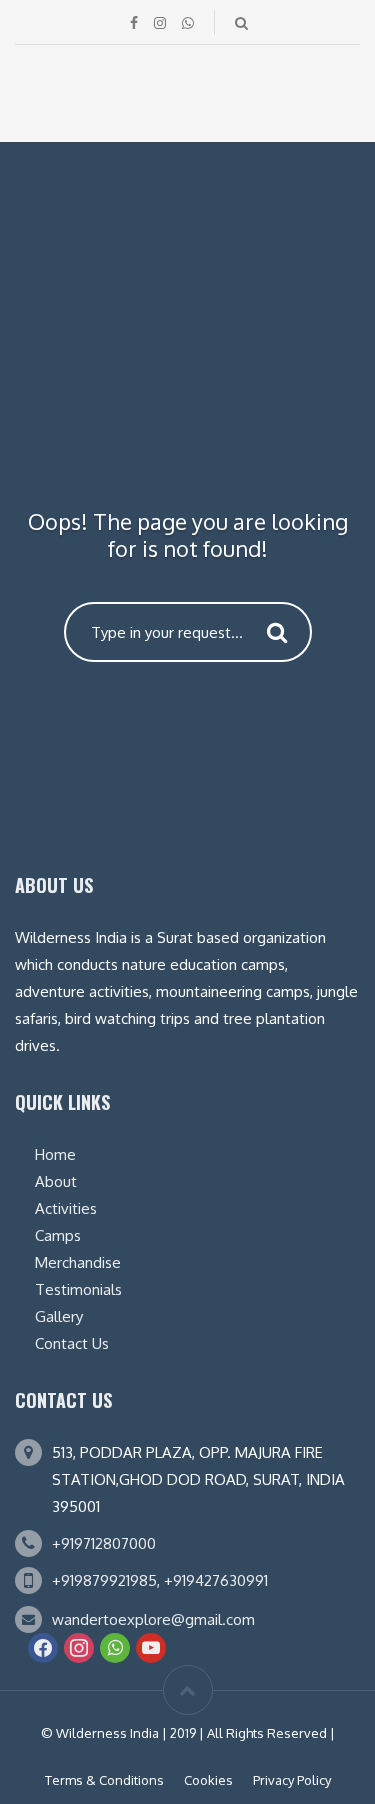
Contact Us (72, 1343)
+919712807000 (104, 1543)
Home (55, 1154)
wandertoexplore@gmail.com (153, 1619)
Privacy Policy (292, 1780)
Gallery (59, 1316)
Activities (66, 1208)
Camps (58, 1235)
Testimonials (78, 1289)
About (56, 1181)
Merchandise (78, 1262)
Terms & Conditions (104, 1780)
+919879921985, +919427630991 (160, 1580)
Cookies (208, 1780)
